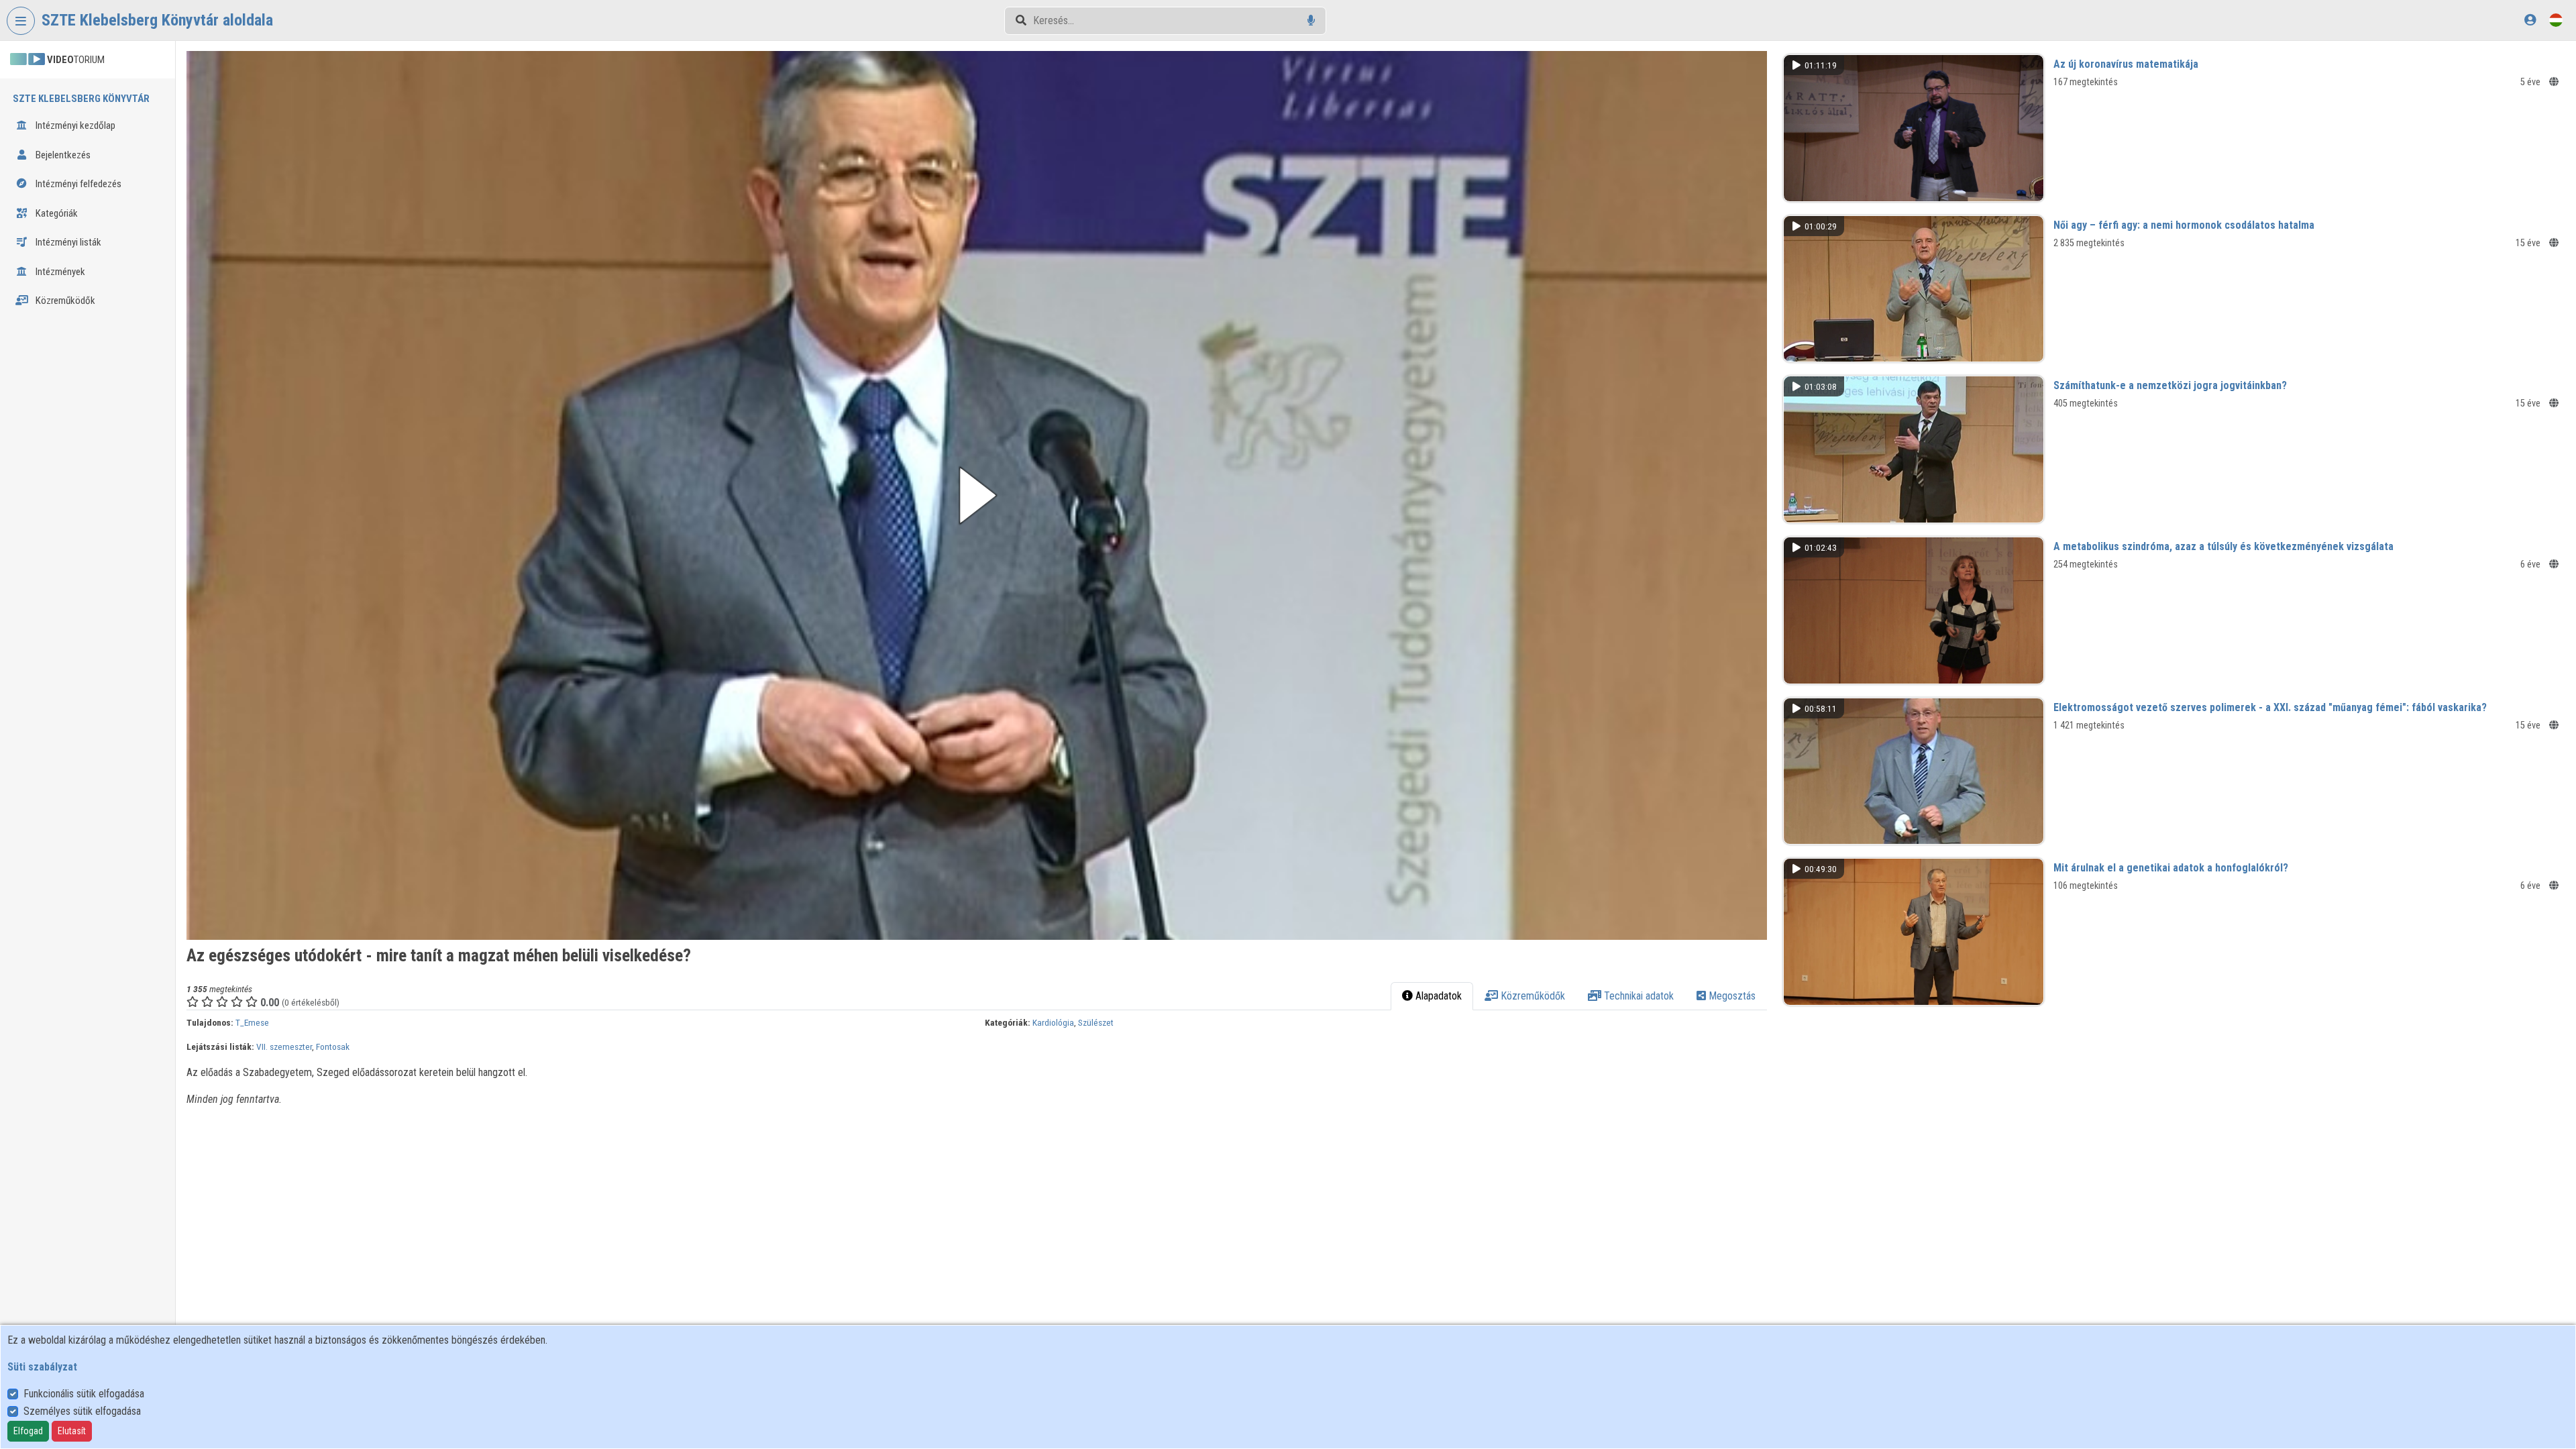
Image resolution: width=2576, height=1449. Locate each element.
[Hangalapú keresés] (1311, 20)
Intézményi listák (67, 242)
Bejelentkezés (62, 155)
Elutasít (72, 1431)
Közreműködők (64, 301)
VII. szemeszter (284, 1046)
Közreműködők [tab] (1532, 996)
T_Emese (252, 1022)
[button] (977, 495)
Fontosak (333, 1046)
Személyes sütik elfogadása (82, 1411)
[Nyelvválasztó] (2556, 20)
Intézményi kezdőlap (74, 125)
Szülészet (1096, 1022)
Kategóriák (56, 213)
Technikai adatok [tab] (1638, 996)
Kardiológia (1053, 1022)
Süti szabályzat (42, 1367)
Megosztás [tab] (1731, 996)
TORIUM (76, 60)
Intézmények (59, 272)
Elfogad (28, 1431)
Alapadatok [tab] (1437, 996)
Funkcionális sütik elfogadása (84, 1394)
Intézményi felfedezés (77, 184)
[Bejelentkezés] (2530, 20)
